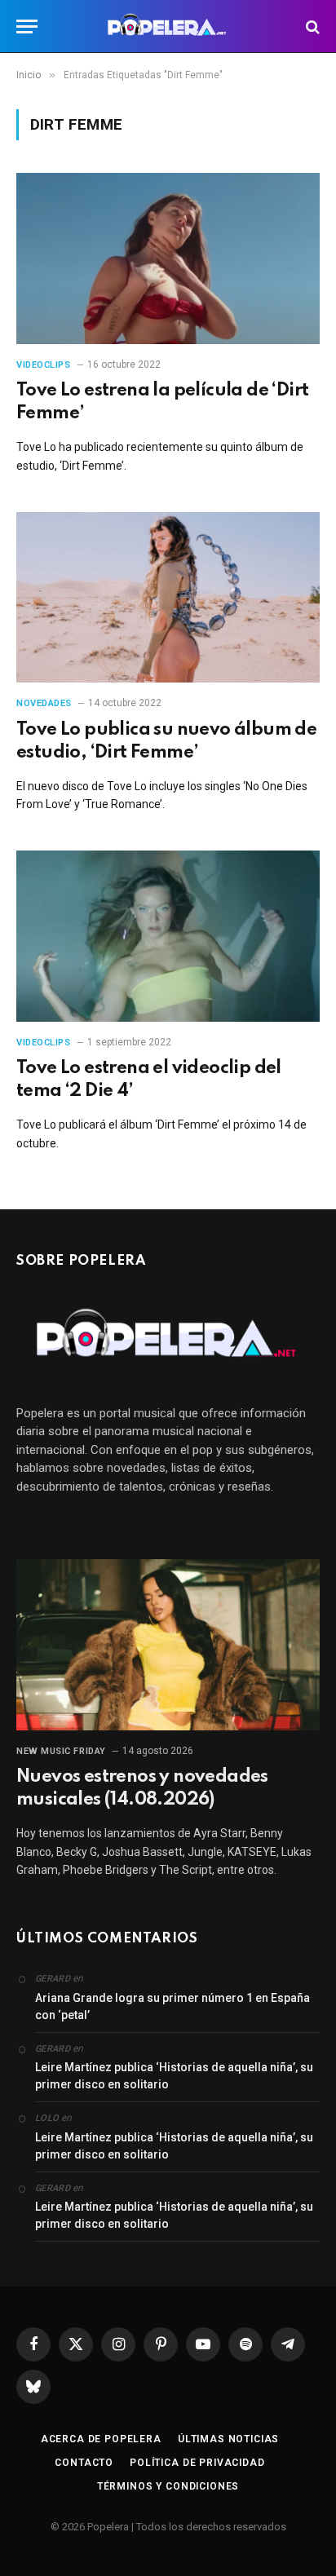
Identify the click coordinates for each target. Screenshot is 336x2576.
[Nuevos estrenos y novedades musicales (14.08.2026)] (168, 1644)
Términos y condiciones (168, 2486)
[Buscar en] (311, 27)
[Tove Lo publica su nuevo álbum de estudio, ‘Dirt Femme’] (168, 597)
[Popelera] (168, 27)
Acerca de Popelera (101, 2439)
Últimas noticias (228, 2439)
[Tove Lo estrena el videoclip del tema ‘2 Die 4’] (168, 936)
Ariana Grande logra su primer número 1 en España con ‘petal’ (172, 2006)
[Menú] (27, 27)
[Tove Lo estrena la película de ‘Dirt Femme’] (168, 258)
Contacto (84, 2463)
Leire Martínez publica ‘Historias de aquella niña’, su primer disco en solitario (174, 2076)
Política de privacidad (197, 2463)
